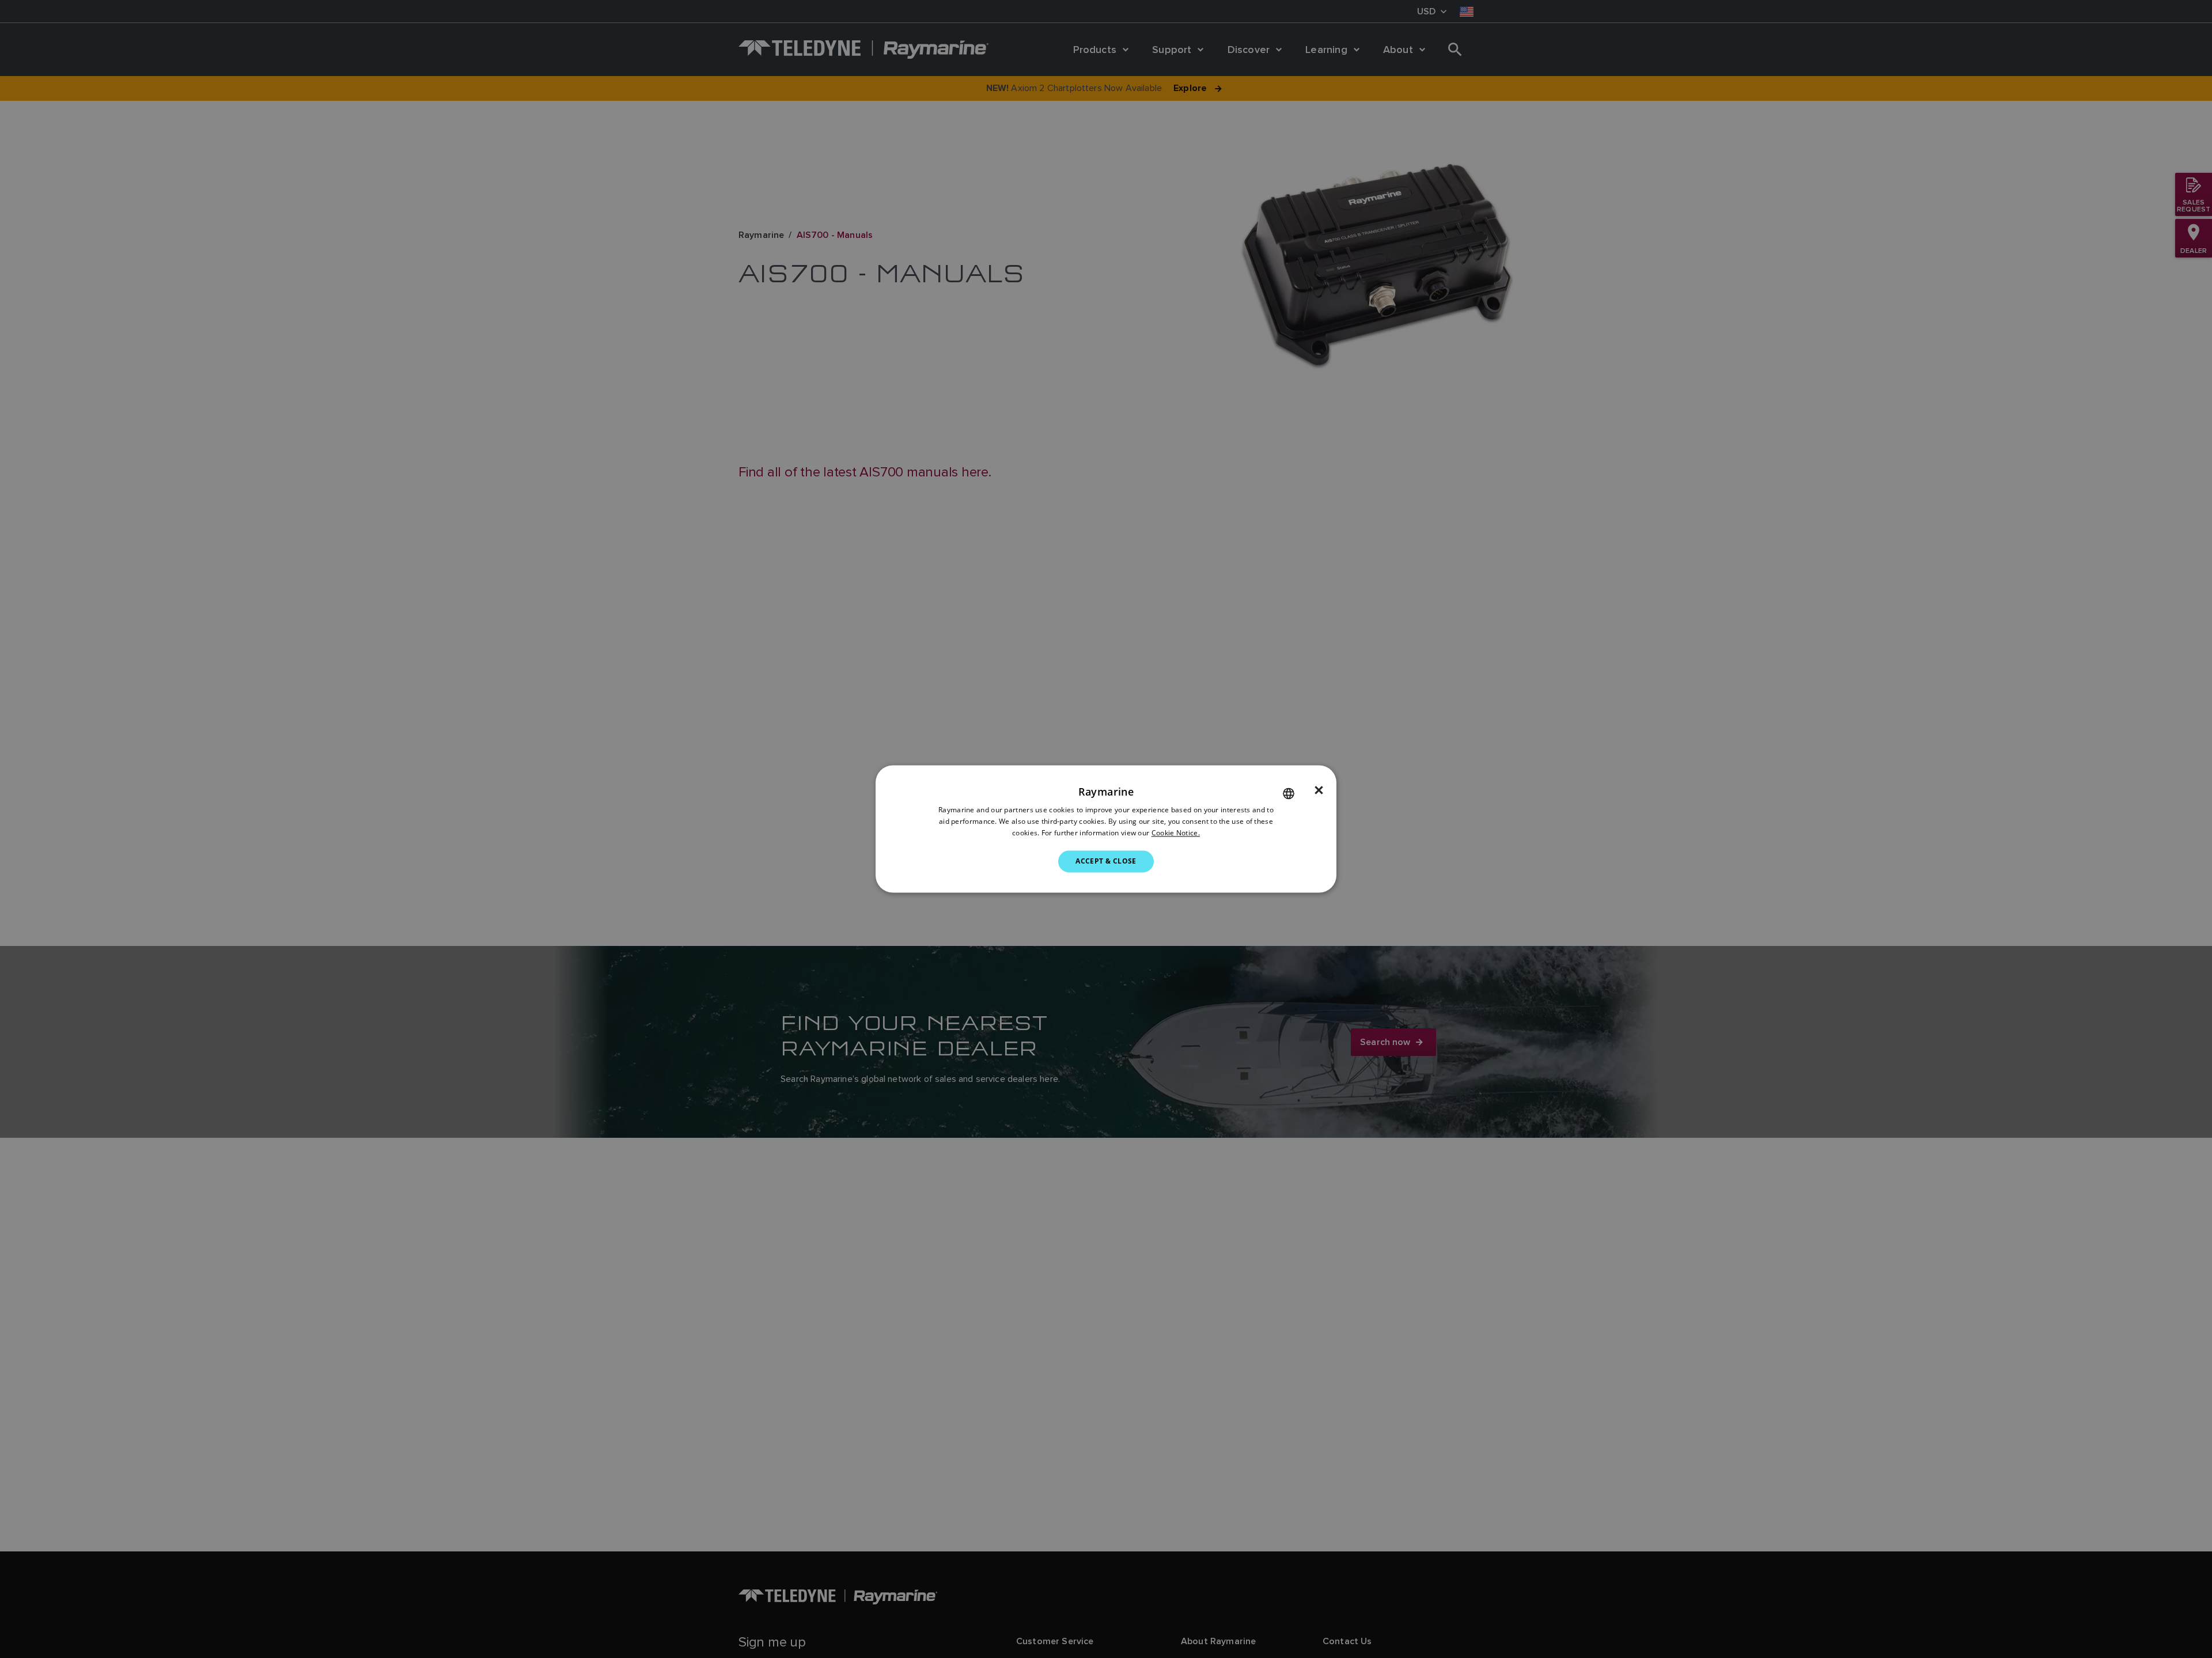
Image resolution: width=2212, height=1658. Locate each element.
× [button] (1319, 790)
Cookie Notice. (1176, 833)
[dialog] (1106, 829)
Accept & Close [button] (1106, 861)
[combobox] (1289, 793)
